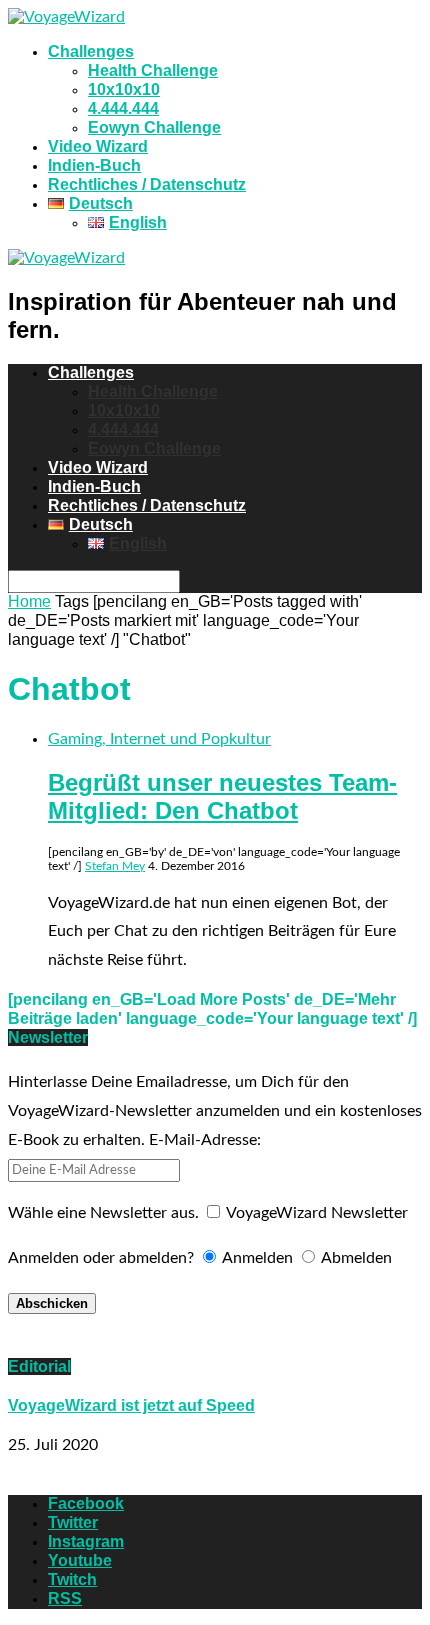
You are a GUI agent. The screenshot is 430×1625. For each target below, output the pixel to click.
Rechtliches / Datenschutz (147, 184)
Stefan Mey (115, 866)
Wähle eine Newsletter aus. (103, 1213)
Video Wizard (98, 146)
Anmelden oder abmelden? (101, 1258)
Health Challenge (153, 70)
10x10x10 (124, 89)
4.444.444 (123, 108)
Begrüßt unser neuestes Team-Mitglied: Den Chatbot (222, 796)
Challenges (91, 51)
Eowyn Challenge (154, 127)
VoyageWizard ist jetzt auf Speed (131, 1405)
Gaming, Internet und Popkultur (159, 739)
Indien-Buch (94, 165)
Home (29, 601)
